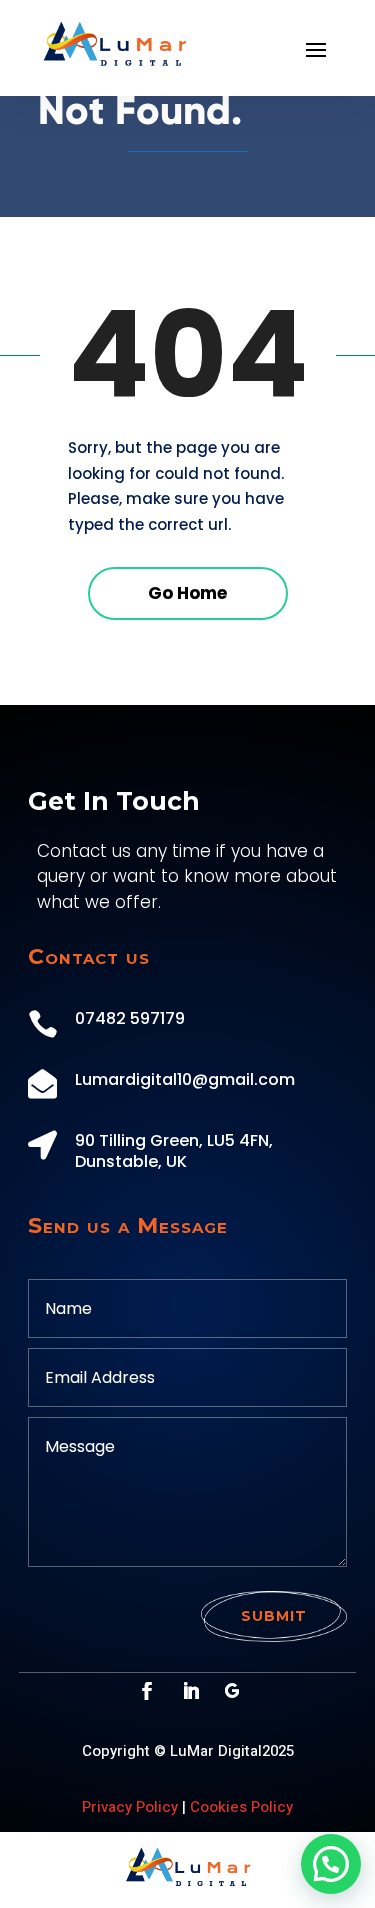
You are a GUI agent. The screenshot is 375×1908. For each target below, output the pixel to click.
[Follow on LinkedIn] (191, 1691)
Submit (274, 1616)
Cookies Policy (241, 1807)
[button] (331, 1864)
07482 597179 (130, 1018)
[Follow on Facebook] (147, 1691)
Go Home (187, 593)
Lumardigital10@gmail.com (185, 1079)
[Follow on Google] (232, 1691)
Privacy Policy (130, 1807)
